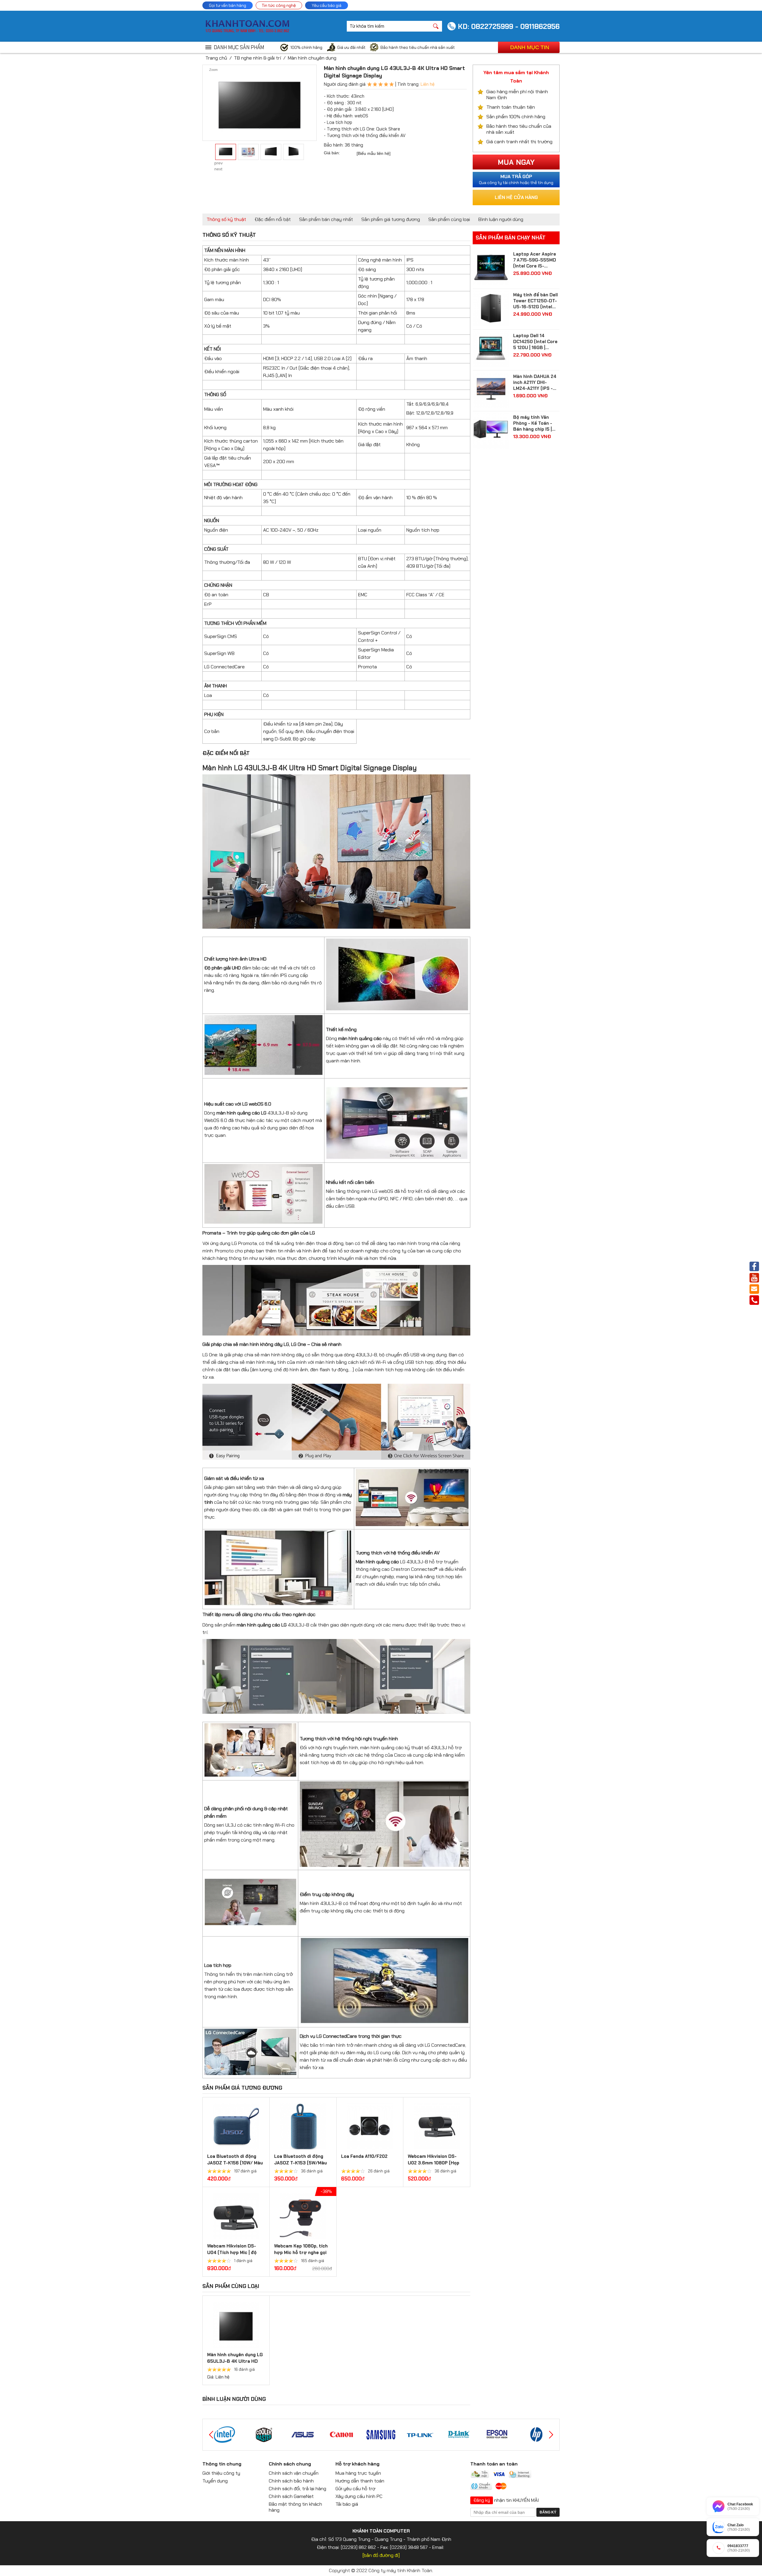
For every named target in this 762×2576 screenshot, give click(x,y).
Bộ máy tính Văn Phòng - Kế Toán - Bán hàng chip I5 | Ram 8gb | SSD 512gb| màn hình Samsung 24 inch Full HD (533, 423)
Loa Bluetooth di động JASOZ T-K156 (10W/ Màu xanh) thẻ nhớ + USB (235, 2163)
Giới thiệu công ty (221, 2473)
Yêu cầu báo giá (327, 5)
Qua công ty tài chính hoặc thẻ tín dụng (516, 179)
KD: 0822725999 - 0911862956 (509, 26)
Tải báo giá (347, 2504)
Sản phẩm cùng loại (449, 219)
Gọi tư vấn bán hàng (228, 5)
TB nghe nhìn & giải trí (257, 58)
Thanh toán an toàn (494, 2464)
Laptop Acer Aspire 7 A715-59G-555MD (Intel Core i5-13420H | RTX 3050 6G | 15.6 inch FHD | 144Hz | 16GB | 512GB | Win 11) (536, 260)
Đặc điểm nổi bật (273, 219)
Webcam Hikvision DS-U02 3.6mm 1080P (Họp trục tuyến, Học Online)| (434, 2163)
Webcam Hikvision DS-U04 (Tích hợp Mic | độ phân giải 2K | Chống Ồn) (234, 2253)
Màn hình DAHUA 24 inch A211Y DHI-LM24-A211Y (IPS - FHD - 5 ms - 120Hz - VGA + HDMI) (536, 382)
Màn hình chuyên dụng (312, 58)
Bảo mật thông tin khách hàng (295, 2507)
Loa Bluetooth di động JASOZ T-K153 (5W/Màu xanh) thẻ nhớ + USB (300, 2163)
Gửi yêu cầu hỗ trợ (355, 2489)
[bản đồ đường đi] (381, 2555)
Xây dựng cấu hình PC (359, 2496)
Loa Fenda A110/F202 (364, 2156)
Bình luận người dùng (501, 219)
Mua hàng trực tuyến (358, 2473)
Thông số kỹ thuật (226, 219)
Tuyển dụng (215, 2481)
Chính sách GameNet (291, 2496)
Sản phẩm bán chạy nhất (326, 219)
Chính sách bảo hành (291, 2481)
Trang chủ (216, 58)
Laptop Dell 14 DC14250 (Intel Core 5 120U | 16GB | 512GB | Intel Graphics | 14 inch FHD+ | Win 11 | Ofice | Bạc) (536, 342)
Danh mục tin (530, 47)
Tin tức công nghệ (279, 5)
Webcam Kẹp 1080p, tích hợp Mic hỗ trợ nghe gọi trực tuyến (301, 2253)
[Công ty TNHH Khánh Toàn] (247, 31)
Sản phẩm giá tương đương (391, 219)
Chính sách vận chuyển (294, 2473)
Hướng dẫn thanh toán (360, 2481)
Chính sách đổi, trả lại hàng (298, 2489)
